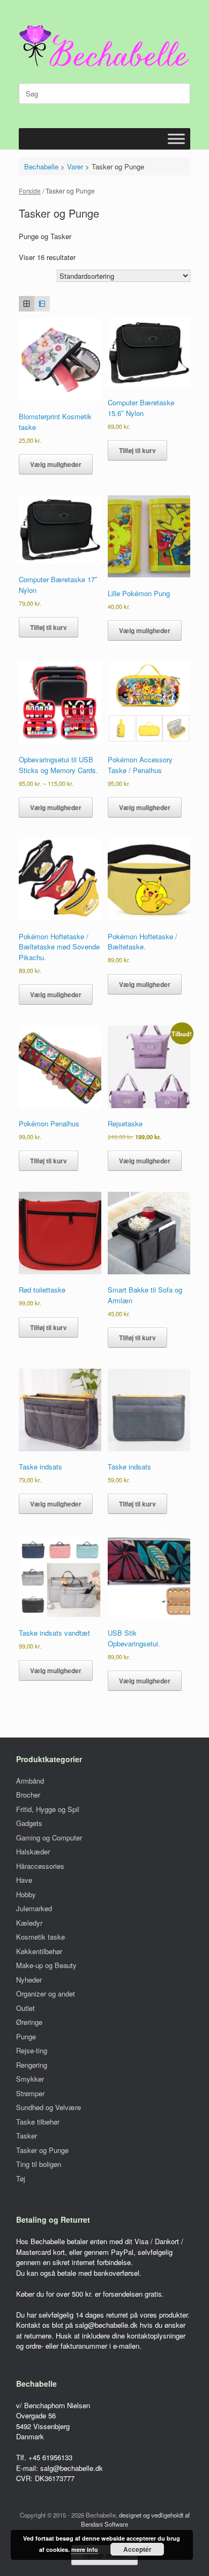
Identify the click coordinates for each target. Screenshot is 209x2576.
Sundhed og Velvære (48, 2107)
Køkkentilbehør (39, 1951)
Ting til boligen (39, 2164)
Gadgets (29, 1823)
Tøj (21, 2178)
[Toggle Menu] (176, 139)
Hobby (26, 1894)
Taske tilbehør (38, 2122)
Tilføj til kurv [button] (137, 450)
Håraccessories (40, 1866)
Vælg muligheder (56, 464)
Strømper (30, 2093)
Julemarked (34, 1908)
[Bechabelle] (104, 46)
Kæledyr (29, 1923)
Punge (26, 2036)
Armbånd (30, 1781)
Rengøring (32, 2065)
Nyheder (29, 1980)
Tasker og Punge (42, 2150)
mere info (85, 2549)
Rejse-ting (32, 2050)
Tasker (27, 2136)
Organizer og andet (46, 1994)
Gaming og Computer (49, 1838)
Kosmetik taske (40, 1937)
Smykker (30, 2079)
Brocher (28, 1795)
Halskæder (33, 1851)
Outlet (25, 2008)
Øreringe (29, 2022)
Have (24, 1880)
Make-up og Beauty (46, 1965)
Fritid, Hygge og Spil (48, 1809)
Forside (30, 191)
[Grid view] (27, 304)
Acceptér (137, 2549)
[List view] (42, 304)
